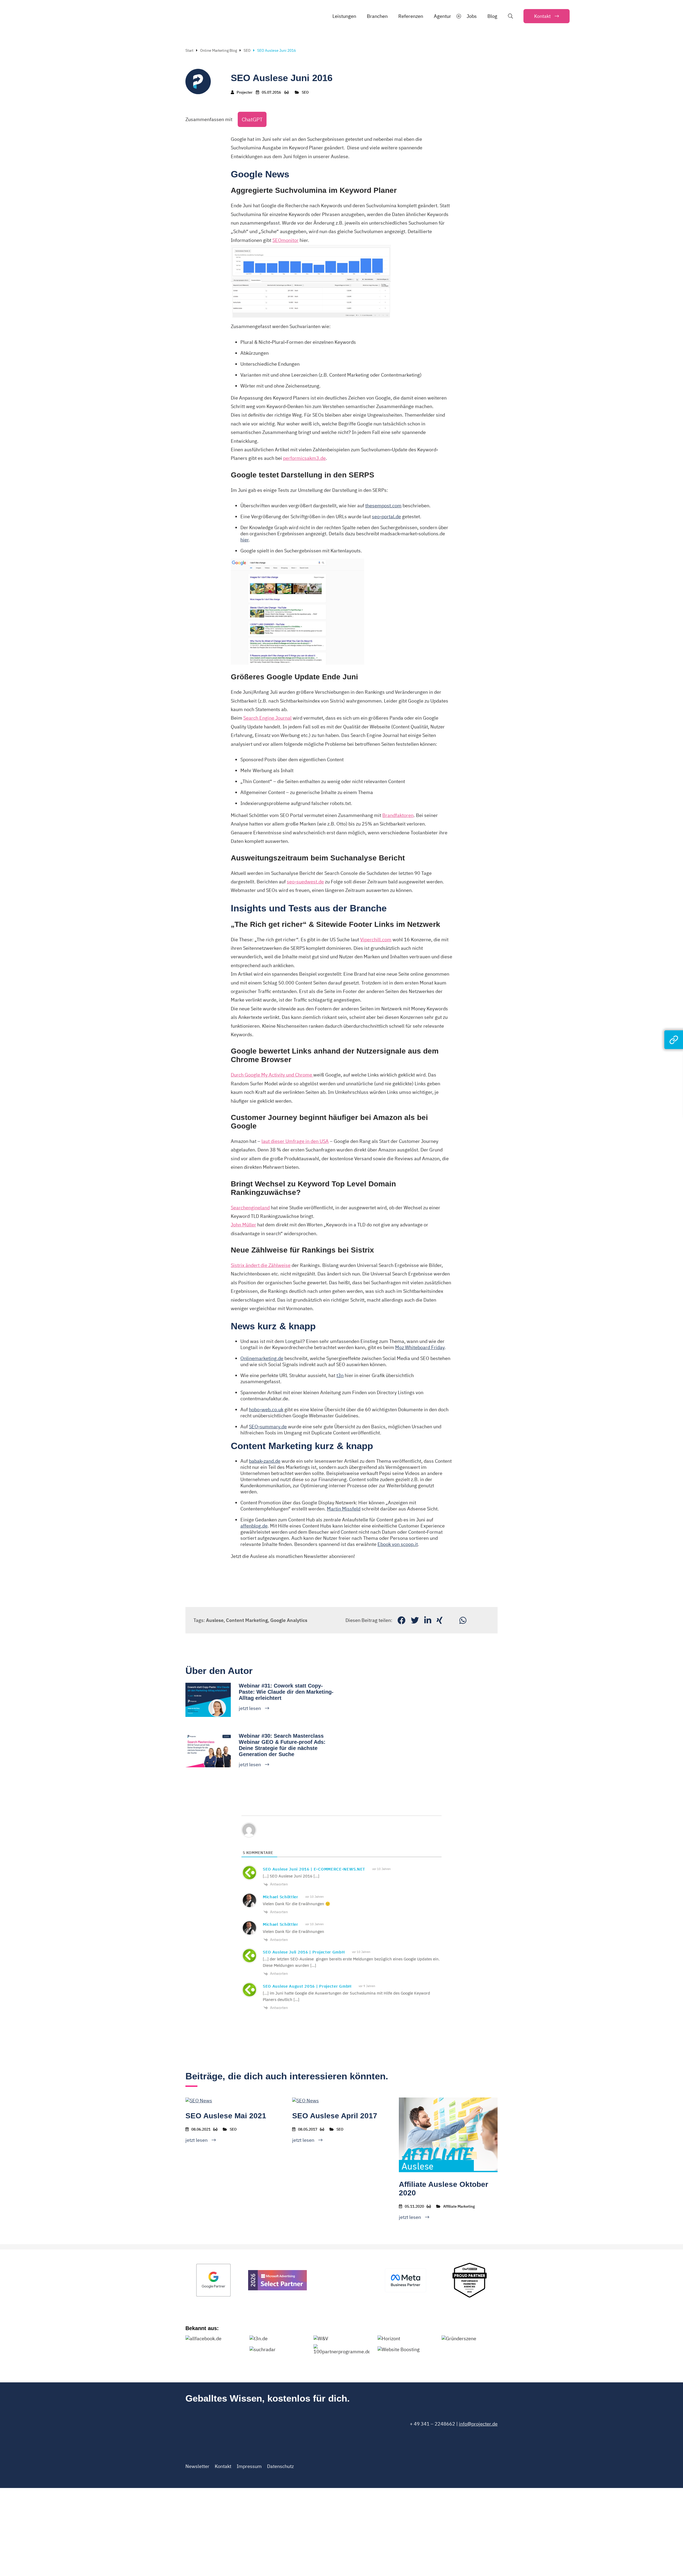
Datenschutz (280, 2466)
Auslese (215, 1620)
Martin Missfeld (344, 1509)
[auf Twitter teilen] (415, 1620)
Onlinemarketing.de (262, 1358)
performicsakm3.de (304, 458)
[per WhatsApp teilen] (463, 1620)
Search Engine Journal (267, 718)
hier (245, 540)
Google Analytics (289, 1620)
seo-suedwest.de (305, 882)
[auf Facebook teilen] (402, 1620)
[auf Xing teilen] (440, 1620)
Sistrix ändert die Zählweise (261, 1265)
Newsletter (197, 2466)
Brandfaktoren (398, 815)
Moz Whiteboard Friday (420, 1347)
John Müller (243, 1225)
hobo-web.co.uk (266, 1409)
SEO (247, 50)
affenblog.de (254, 1526)
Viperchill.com (376, 940)
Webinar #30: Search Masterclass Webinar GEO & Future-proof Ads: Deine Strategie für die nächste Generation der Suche (282, 1745)
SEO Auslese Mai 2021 (226, 2116)
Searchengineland (250, 1208)
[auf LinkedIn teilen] (428, 1620)
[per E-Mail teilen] (451, 1620)
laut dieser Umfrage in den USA (295, 1141)
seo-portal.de (386, 517)
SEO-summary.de (268, 1427)
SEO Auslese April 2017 (335, 2116)
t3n (340, 1375)
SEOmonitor (285, 240)
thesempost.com (383, 506)
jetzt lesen (250, 1708)
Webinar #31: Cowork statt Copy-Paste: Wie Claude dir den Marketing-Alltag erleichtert (286, 1692)
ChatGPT (252, 119)
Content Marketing (247, 1620)
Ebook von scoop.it (398, 1544)
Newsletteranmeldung (255, 1572)
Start (189, 50)
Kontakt (223, 2466)
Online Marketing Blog (219, 50)
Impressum (249, 2466)
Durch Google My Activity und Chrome (272, 1075)
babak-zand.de (265, 1461)
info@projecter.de (478, 2424)
